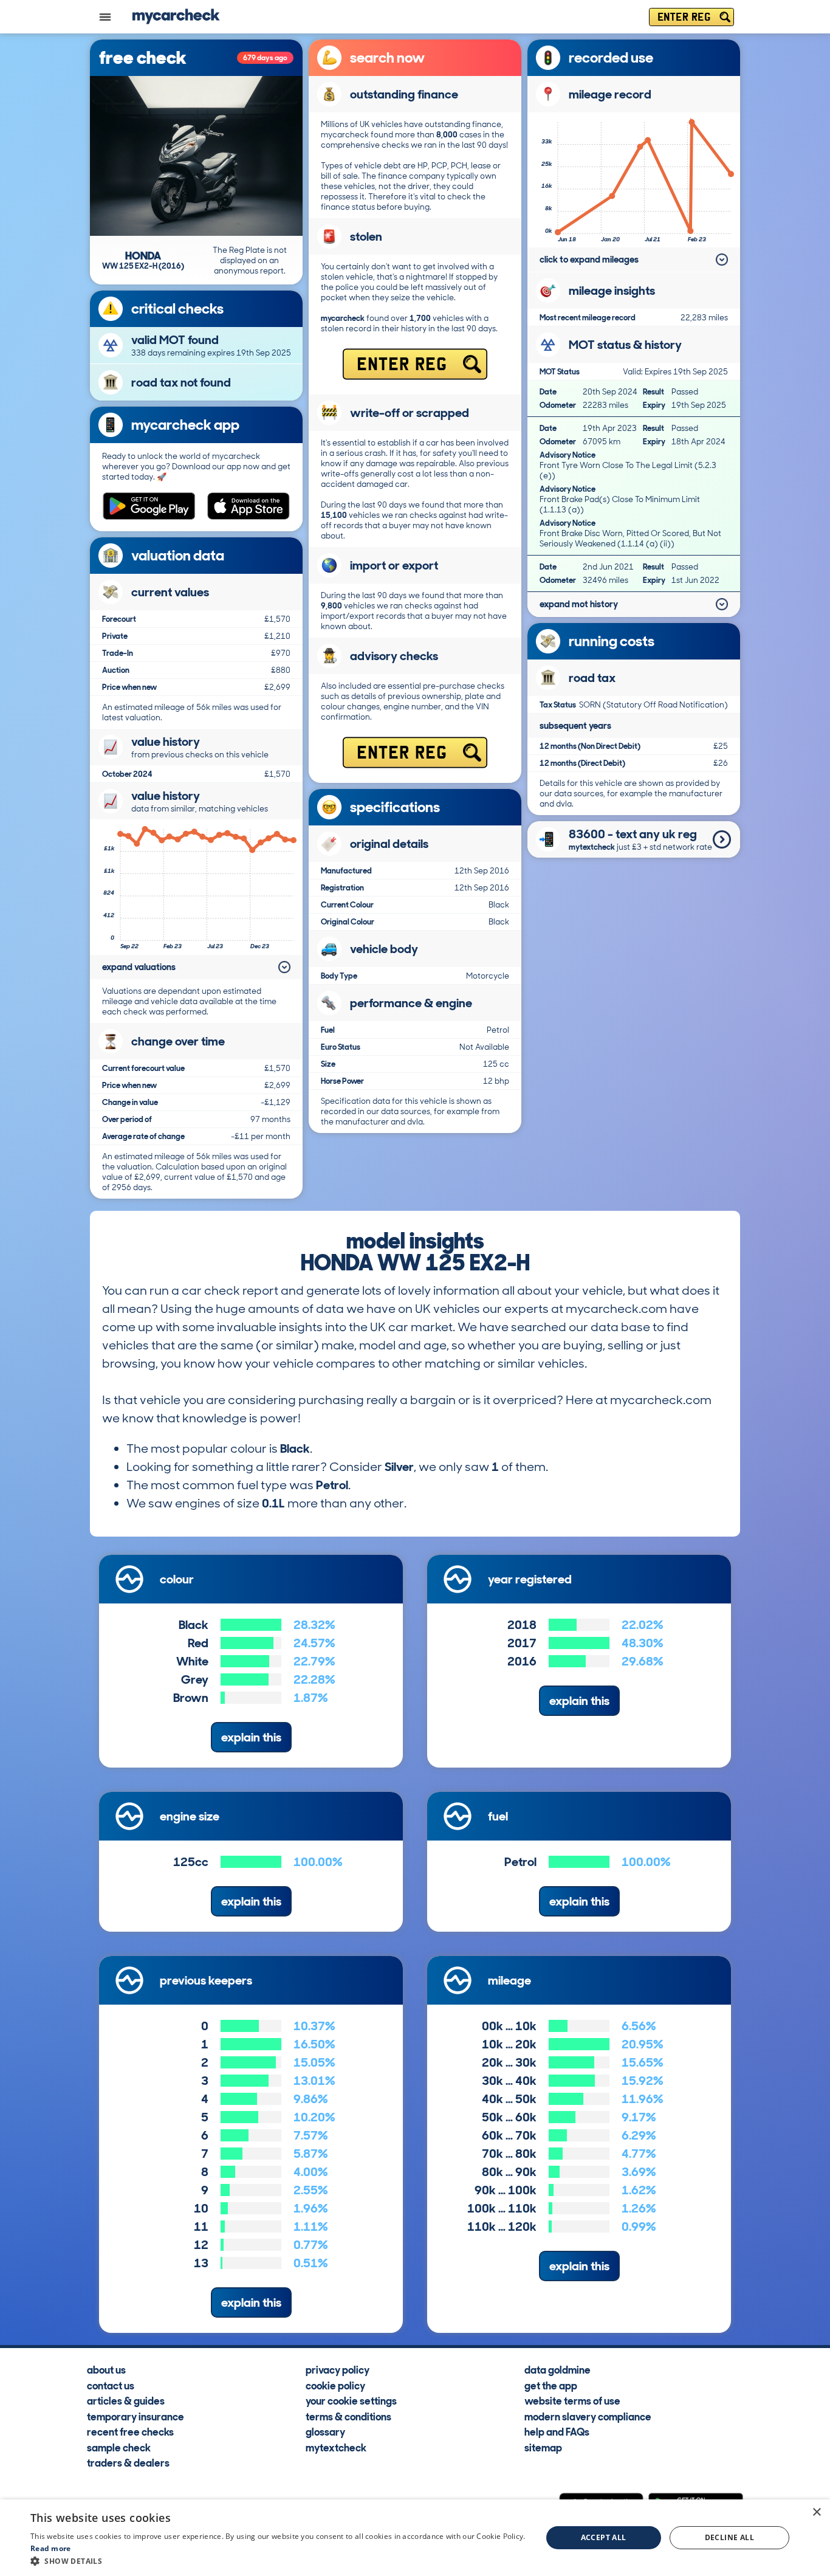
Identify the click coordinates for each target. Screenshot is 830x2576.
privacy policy (338, 2369)
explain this (251, 1737)
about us (106, 2369)
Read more (51, 2548)
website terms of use (572, 2400)
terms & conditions (348, 2416)
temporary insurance (135, 2416)
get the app (551, 2385)
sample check (119, 2447)
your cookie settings (351, 2400)
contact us (111, 2385)
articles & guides (126, 2400)
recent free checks (130, 2431)
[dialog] (415, 2538)
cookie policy (335, 2385)
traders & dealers (128, 2462)
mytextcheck (336, 2447)
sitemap (543, 2447)
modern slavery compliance (588, 2416)
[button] (278, 2561)
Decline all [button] (729, 2537)
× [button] (816, 2512)
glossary (325, 2431)
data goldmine (557, 2369)
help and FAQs (557, 2431)
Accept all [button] (604, 2537)
